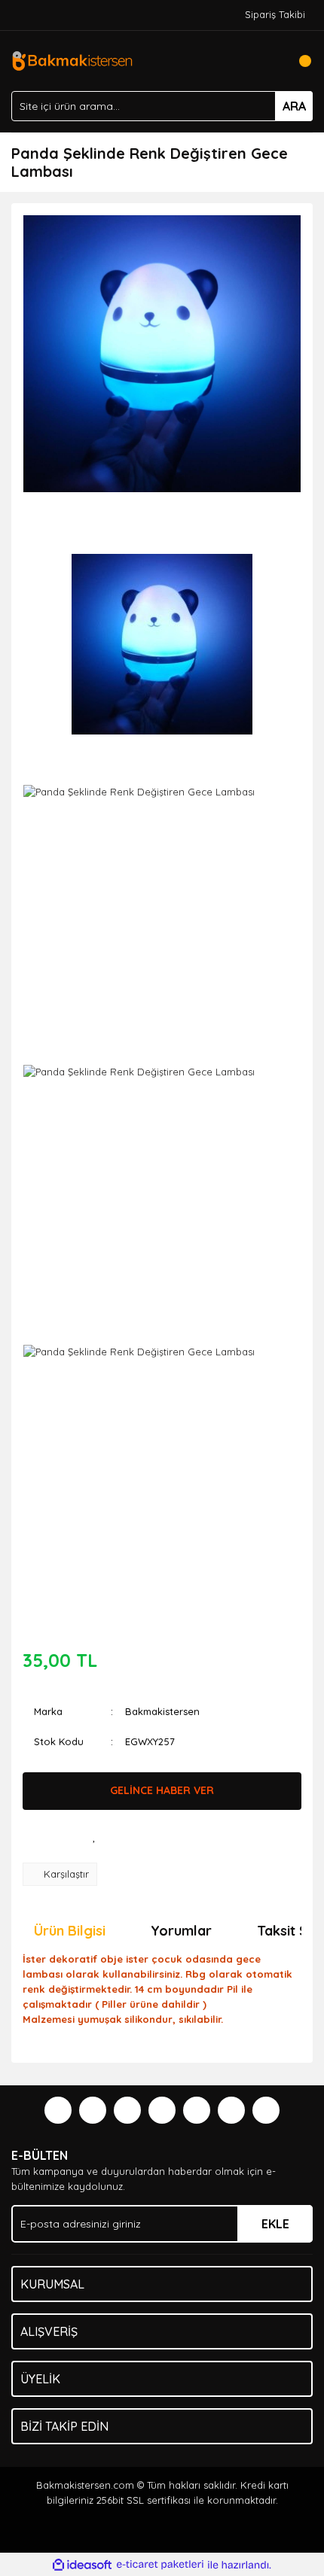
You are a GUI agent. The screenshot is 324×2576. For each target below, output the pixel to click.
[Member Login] (267, 61)
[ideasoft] (82, 2565)
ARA (294, 106)
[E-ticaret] (160, 2565)
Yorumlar (181, 1931)
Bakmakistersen (162, 1711)
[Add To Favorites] (94, 1836)
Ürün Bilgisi (70, 1931)
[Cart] (298, 61)
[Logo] (72, 59)
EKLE (275, 2224)
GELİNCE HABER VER (162, 1790)
